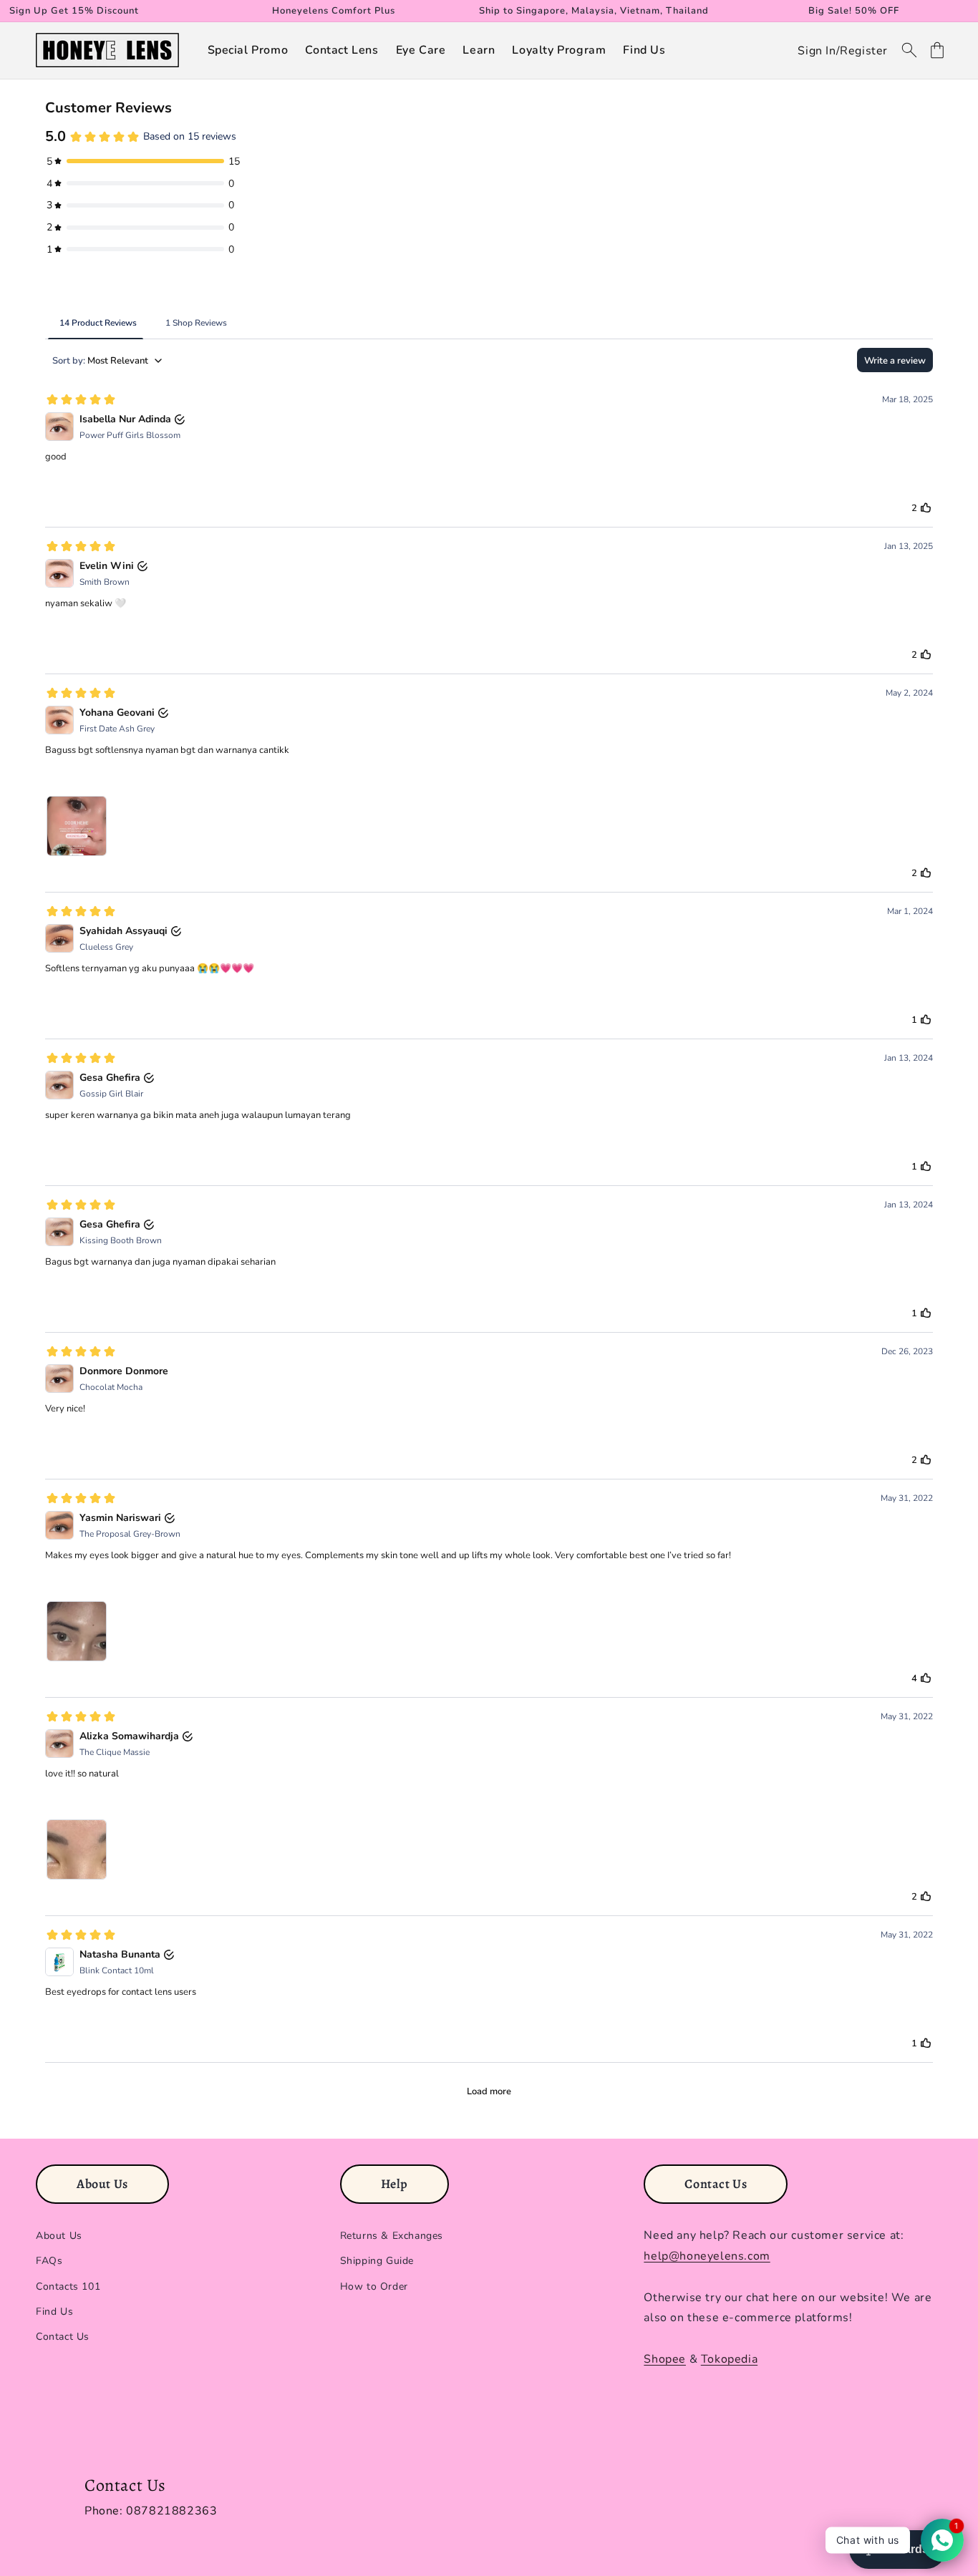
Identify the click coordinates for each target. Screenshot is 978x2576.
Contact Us (63, 2337)
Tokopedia (729, 2359)
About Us (59, 2236)
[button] (248, 50)
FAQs (49, 2261)
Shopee (665, 2359)
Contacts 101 (68, 2286)
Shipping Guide (377, 2261)
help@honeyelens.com (707, 2256)
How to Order (374, 2286)
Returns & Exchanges (392, 2236)
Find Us (54, 2312)
